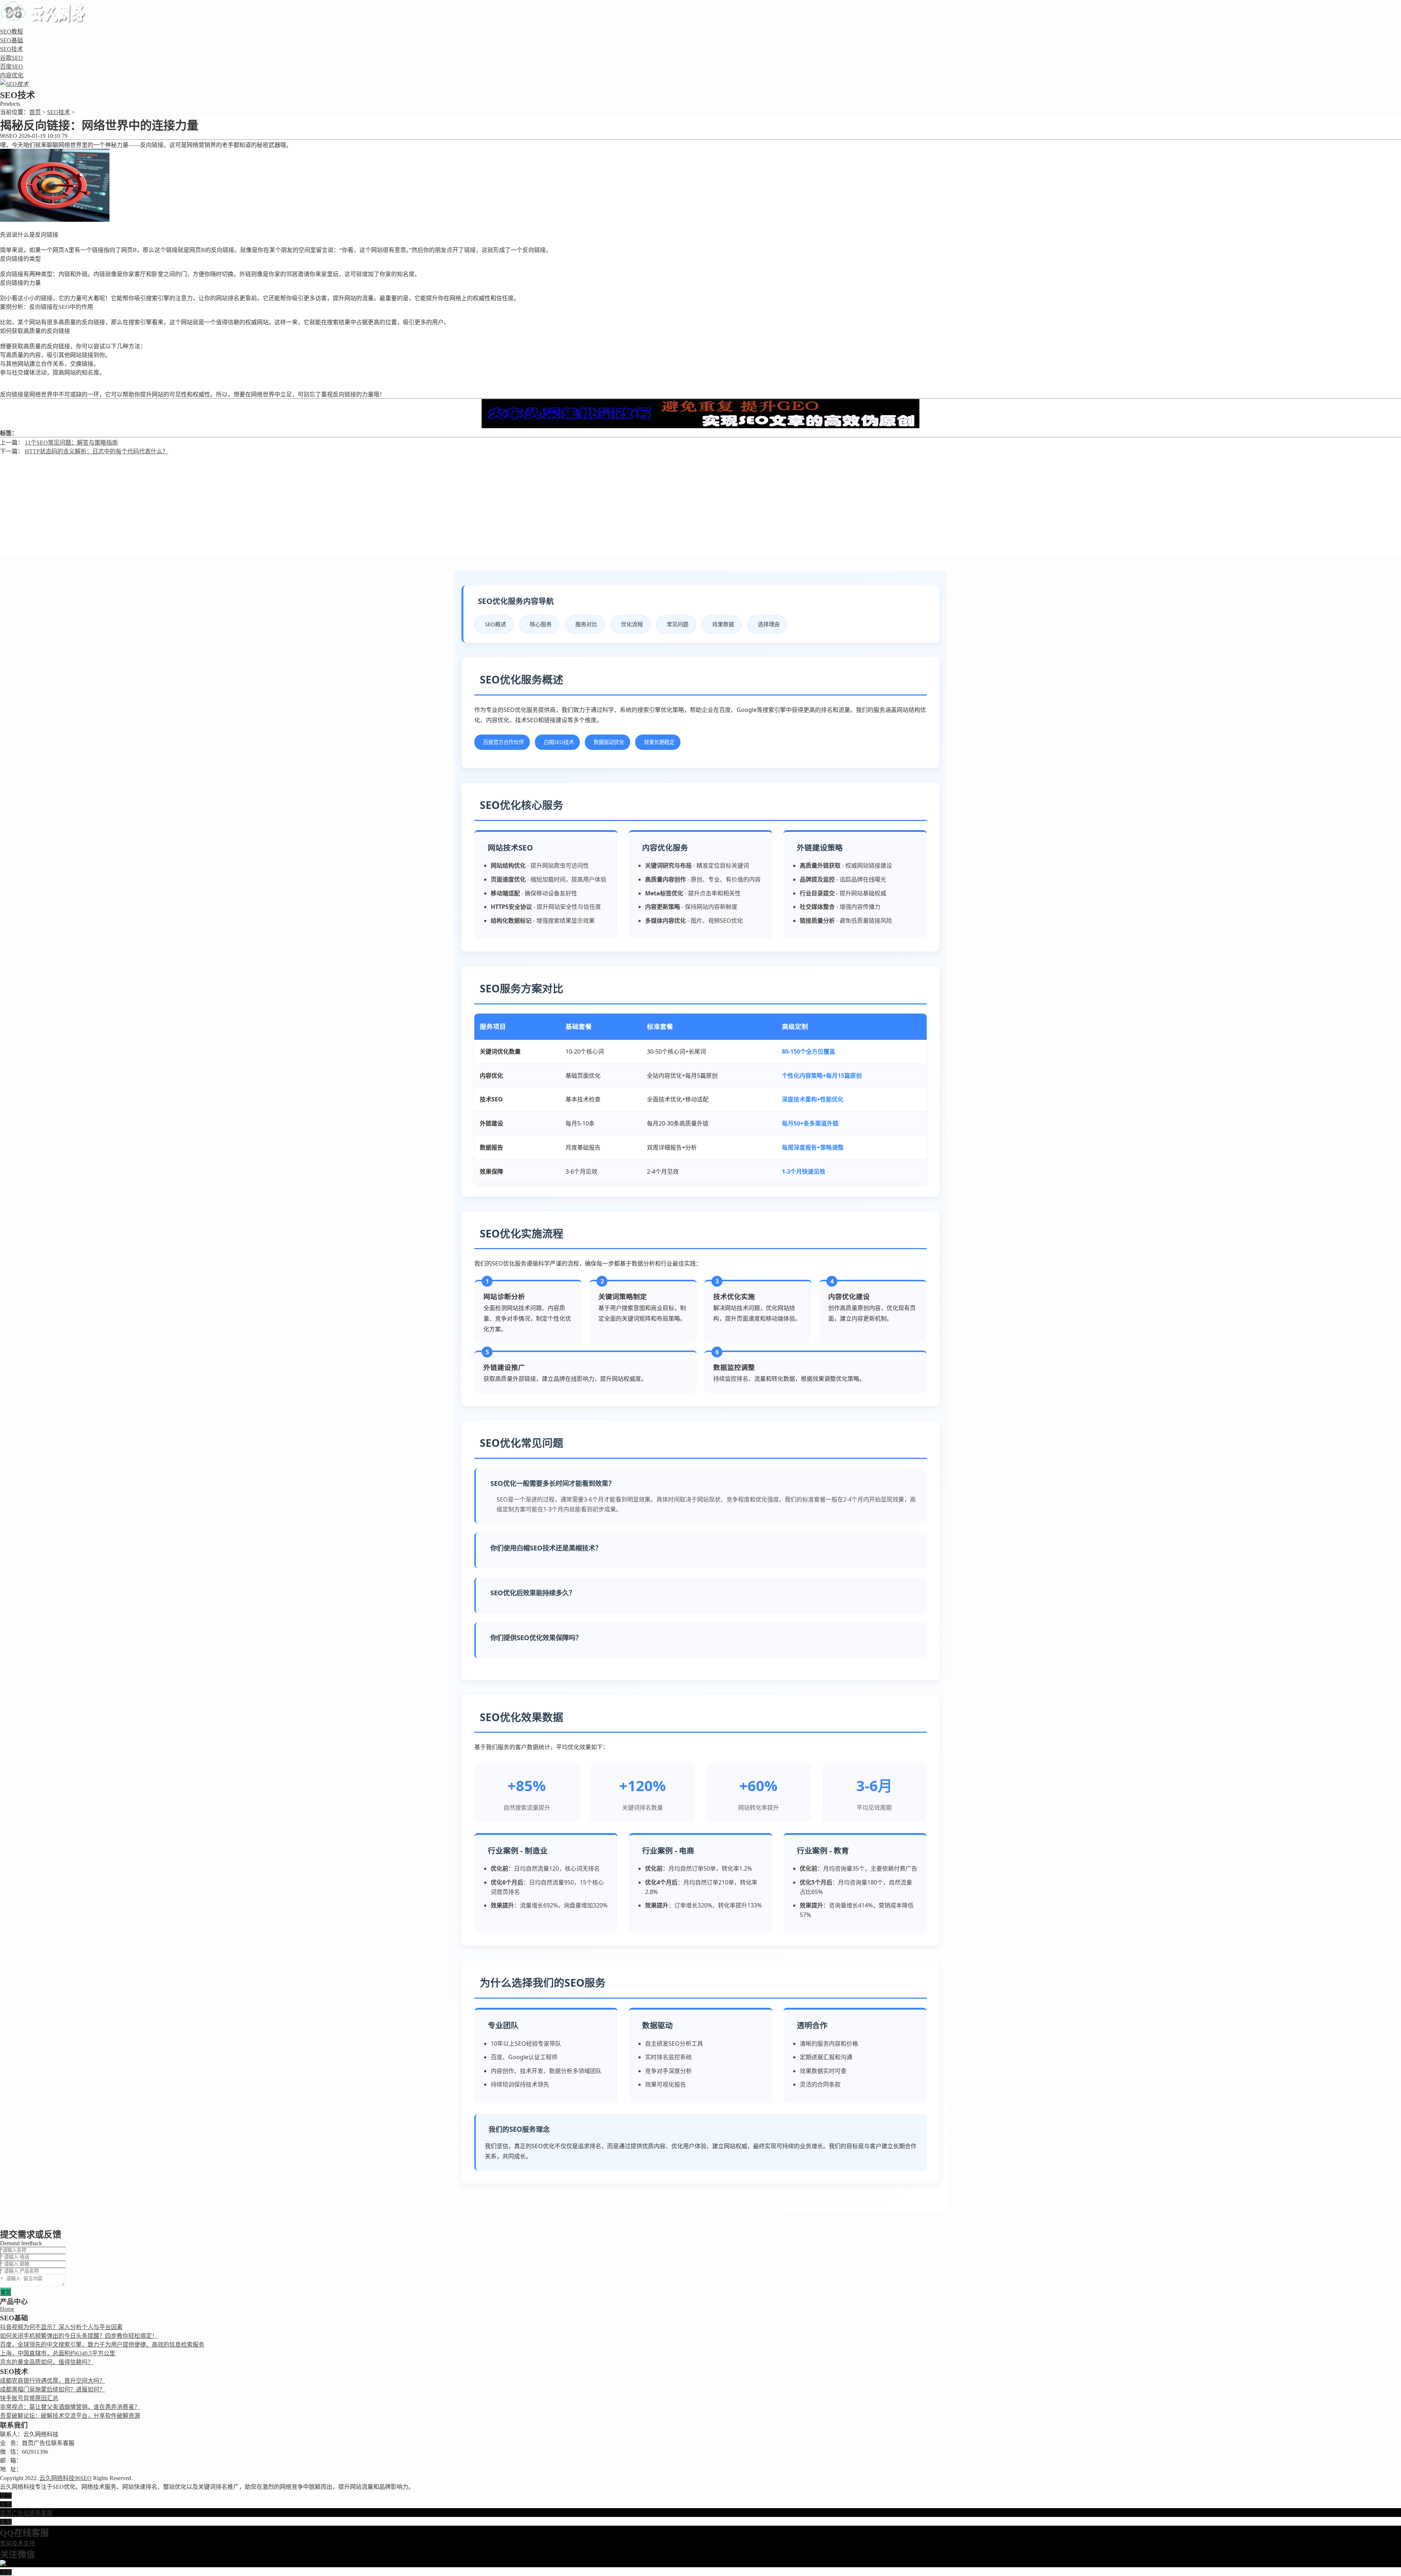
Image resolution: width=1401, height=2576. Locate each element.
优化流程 (632, 624)
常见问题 (678, 624)
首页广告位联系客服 (26, 2513)
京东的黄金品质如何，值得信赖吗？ (47, 2362)
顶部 (6, 2572)
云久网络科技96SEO (65, 2478)
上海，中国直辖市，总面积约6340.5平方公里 (58, 2353)
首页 (35, 112)
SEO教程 (11, 32)
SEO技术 (11, 49)
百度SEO (11, 67)
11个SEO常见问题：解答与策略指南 (71, 443)
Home (7, 2309)
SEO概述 (495, 624)
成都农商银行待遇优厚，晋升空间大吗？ (53, 2381)
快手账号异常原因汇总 (29, 2398)
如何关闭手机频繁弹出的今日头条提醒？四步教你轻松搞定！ (79, 2336)
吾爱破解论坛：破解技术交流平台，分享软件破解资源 (70, 2416)
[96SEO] (46, 20)
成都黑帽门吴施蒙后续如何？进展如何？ (53, 2389)
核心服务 (541, 624)
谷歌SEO (11, 58)
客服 (6, 2522)
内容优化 (12, 75)
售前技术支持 (18, 2543)
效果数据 (723, 624)
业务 (6, 2504)
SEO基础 (11, 40)
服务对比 (586, 624)
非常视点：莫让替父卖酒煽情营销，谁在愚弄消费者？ (70, 2407)
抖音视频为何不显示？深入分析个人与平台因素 (61, 2327)
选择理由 (769, 624)
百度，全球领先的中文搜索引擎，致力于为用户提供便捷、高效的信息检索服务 (102, 2345)
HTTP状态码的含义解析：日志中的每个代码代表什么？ (97, 451)
